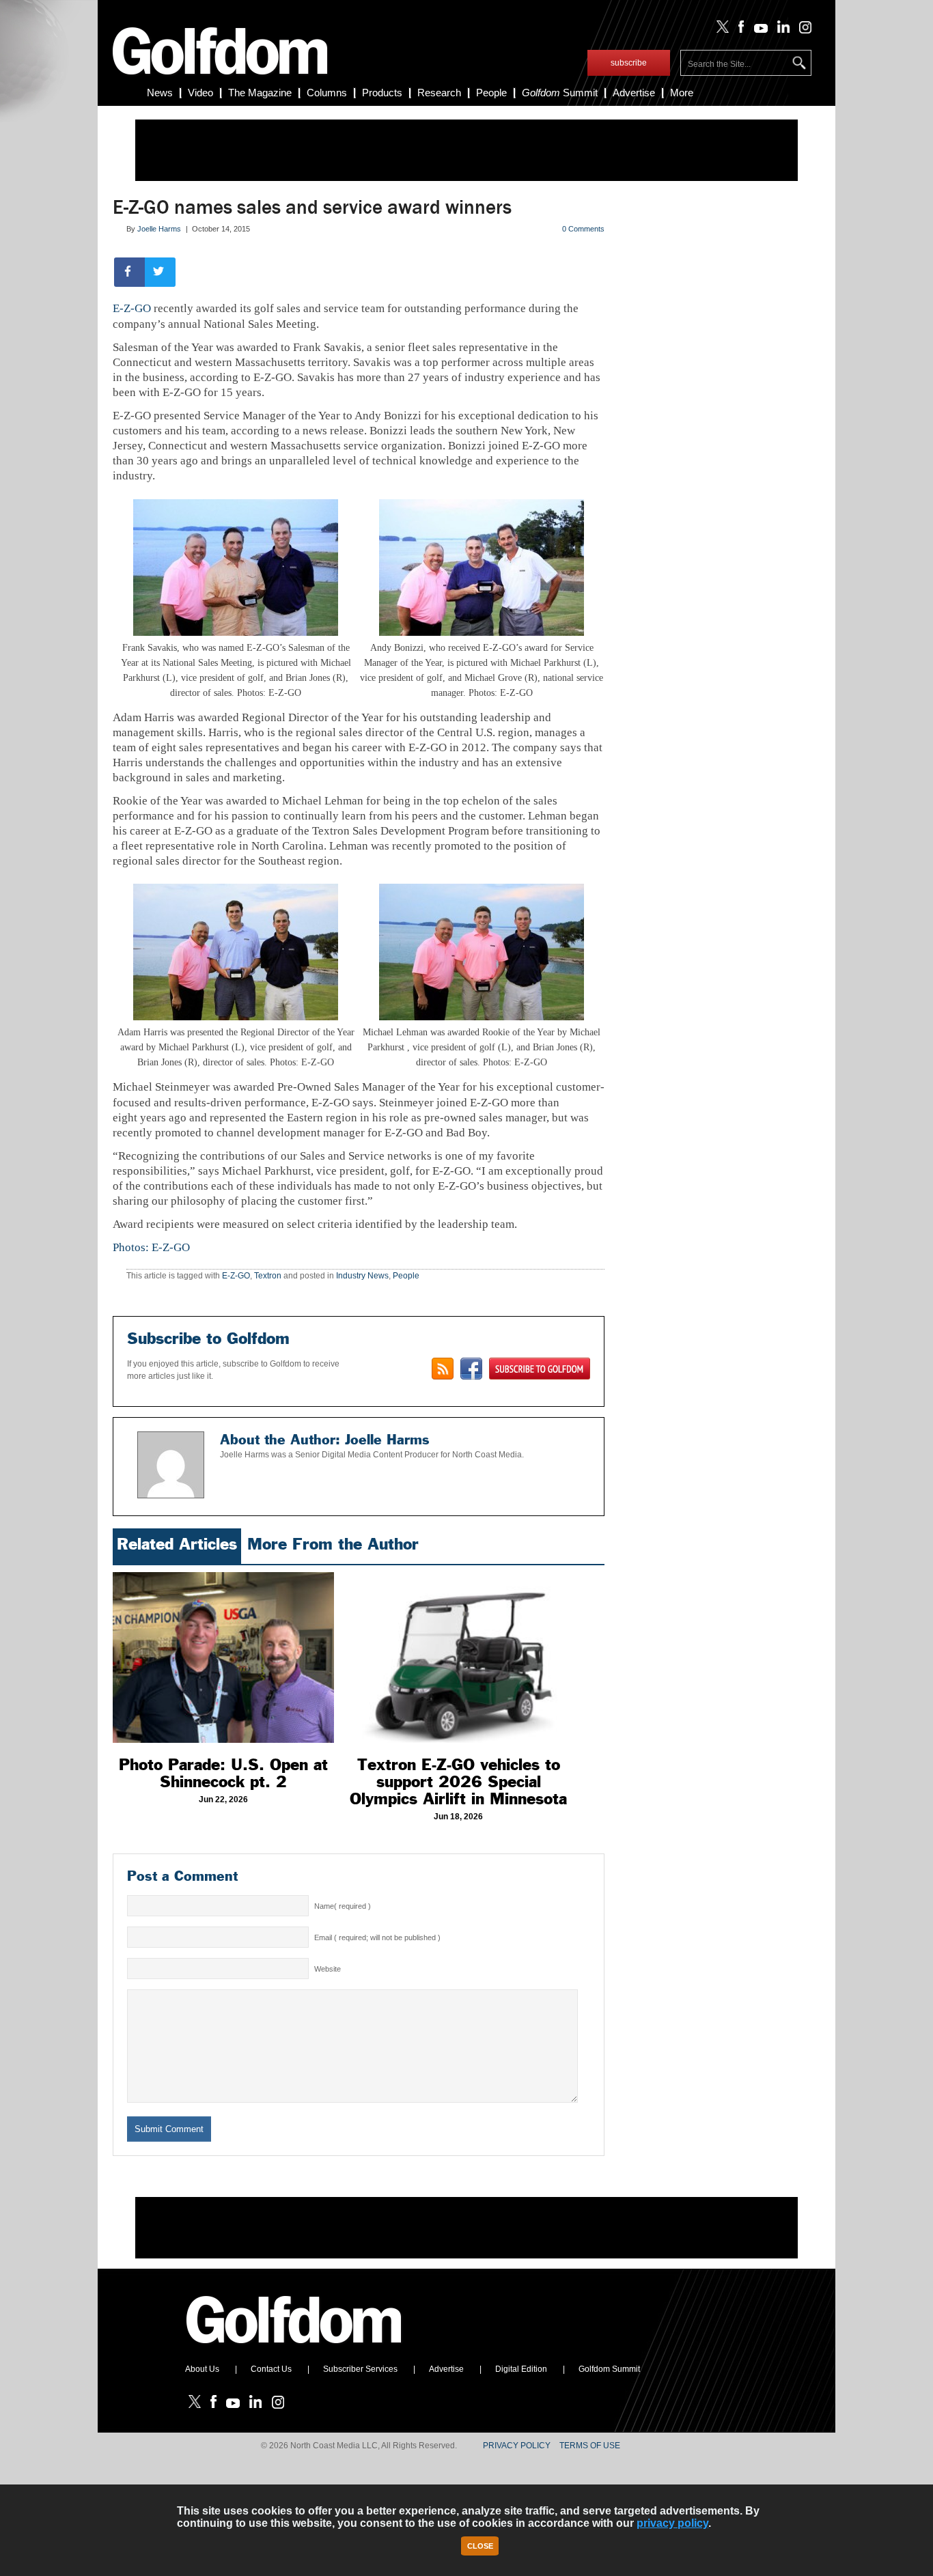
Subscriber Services (360, 2369)
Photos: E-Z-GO (151, 1247)
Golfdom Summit (609, 2369)
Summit (560, 93)
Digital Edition (521, 2369)
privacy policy (672, 2523)
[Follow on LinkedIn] (781, 30)
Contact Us (271, 2369)
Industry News (362, 1276)
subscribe (629, 63)
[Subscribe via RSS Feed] (443, 1369)
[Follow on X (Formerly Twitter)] (720, 30)
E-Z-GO (132, 308)
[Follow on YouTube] (757, 30)
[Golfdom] (294, 2349)
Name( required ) (343, 1906)
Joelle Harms (159, 229)
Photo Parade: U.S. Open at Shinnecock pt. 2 (223, 1773)
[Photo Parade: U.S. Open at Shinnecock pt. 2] (223, 1657)
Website (328, 1969)
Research (439, 93)
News (160, 93)
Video (200, 93)
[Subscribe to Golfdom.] (540, 1369)
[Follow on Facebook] (739, 30)
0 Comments (583, 229)
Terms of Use (590, 2446)
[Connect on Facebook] (471, 1369)
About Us (202, 2369)
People (491, 93)
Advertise (634, 93)
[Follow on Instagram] (802, 30)
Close (480, 2546)
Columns (327, 93)
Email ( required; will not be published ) (377, 1937)
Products (382, 93)
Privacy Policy (517, 2446)
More (682, 93)
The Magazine (260, 93)
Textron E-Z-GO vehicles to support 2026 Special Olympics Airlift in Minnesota (458, 1782)
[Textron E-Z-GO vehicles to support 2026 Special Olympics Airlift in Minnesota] (458, 1657)
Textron (268, 1276)
